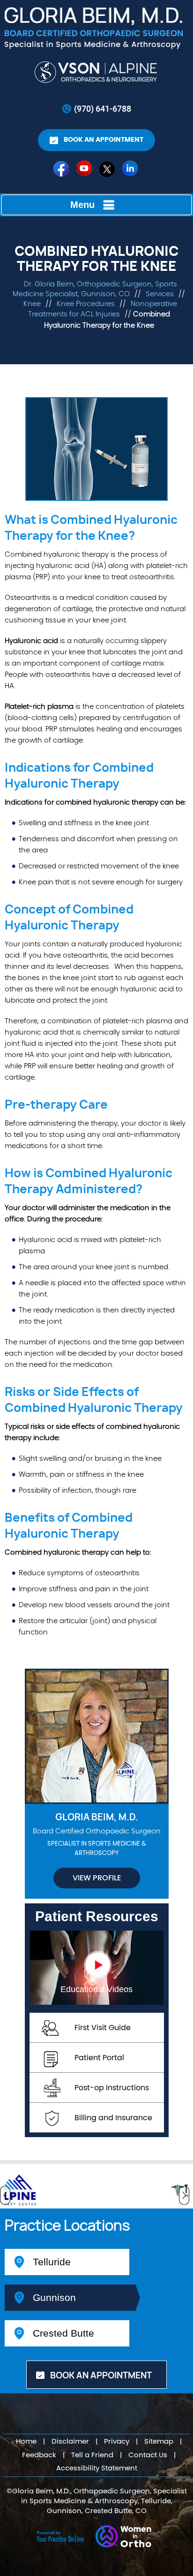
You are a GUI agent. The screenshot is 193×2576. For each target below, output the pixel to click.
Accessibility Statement (97, 2468)
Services (161, 294)
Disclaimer (70, 2442)
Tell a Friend (92, 2455)
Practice (67, 2226)
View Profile (97, 1878)
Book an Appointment (104, 140)
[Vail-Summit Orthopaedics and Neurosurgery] (97, 72)
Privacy (117, 2442)
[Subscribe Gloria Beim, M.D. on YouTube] (85, 171)
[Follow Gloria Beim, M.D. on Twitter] (108, 171)
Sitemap (159, 2442)
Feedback (39, 2455)
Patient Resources (97, 1916)
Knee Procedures (86, 304)
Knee (33, 304)
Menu (82, 205)
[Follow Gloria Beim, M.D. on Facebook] (62, 171)
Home (26, 2442)
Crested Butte (63, 2333)
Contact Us (148, 2455)
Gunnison (54, 2297)
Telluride (52, 2262)
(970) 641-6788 (103, 108)
